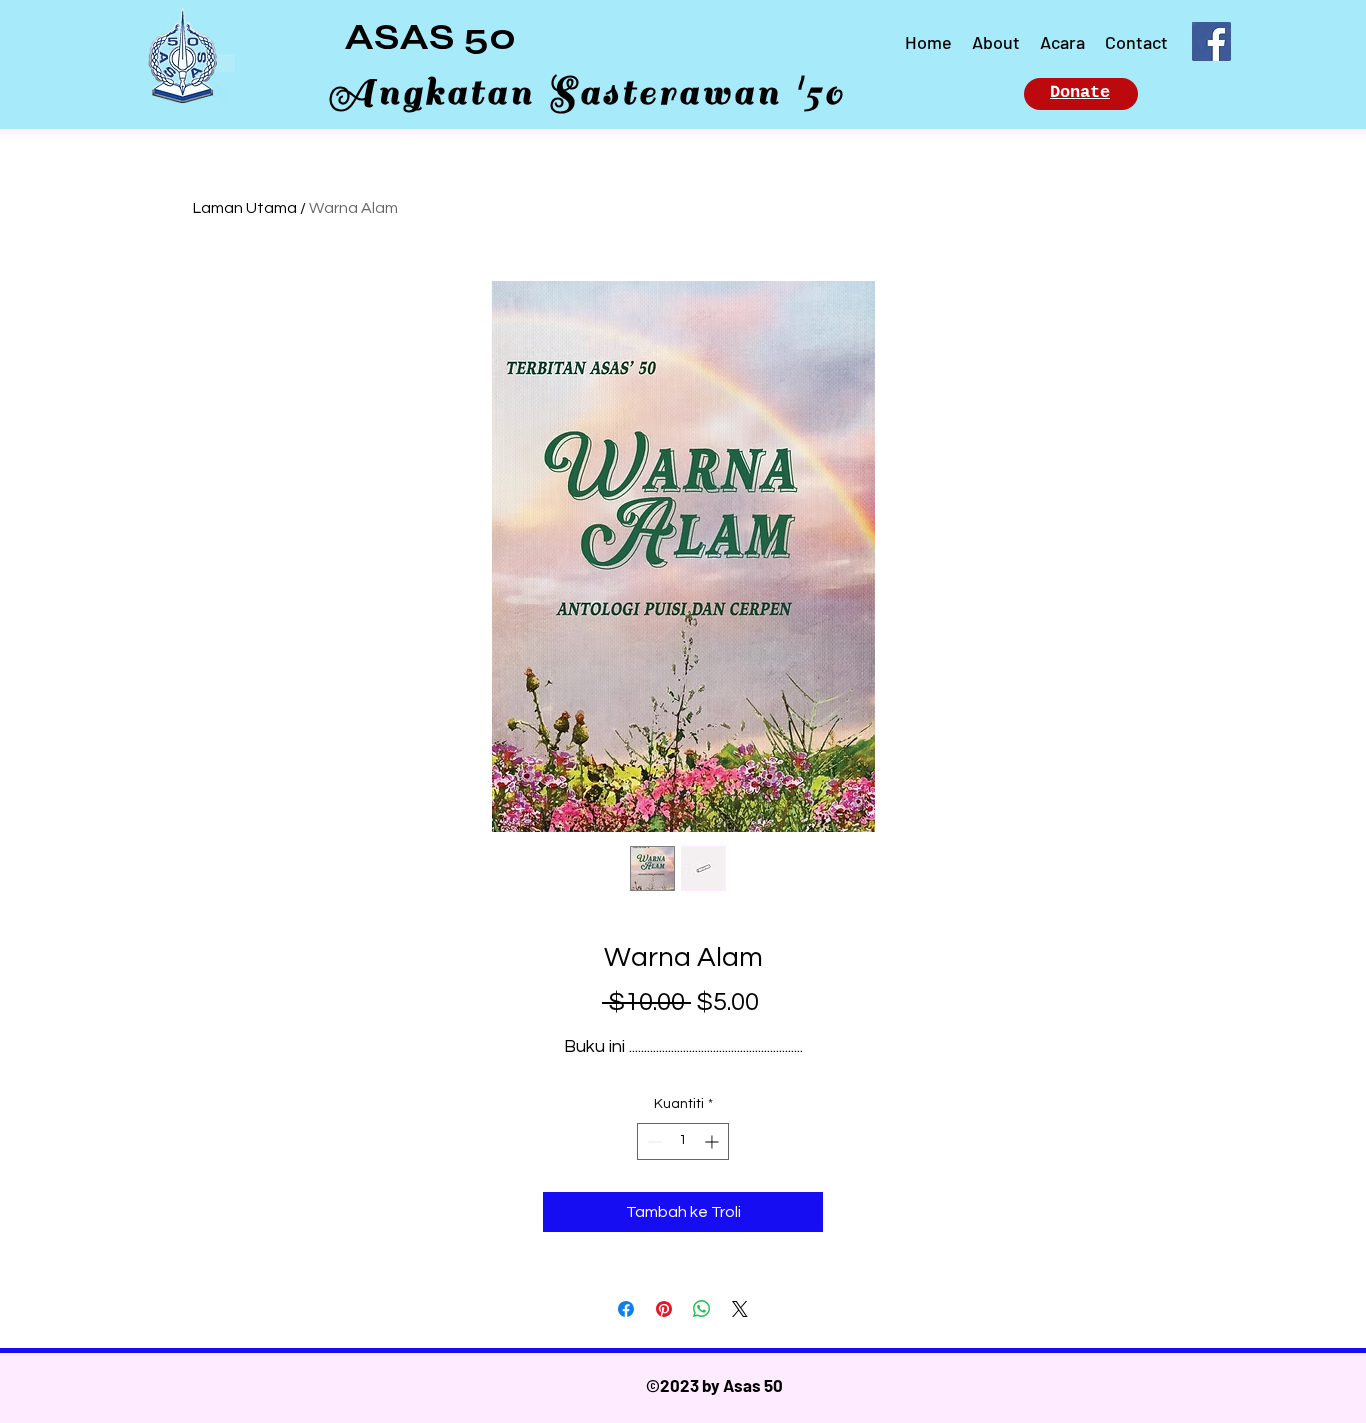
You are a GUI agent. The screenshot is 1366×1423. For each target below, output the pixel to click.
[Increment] (713, 1141)
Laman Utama (245, 208)
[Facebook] (1211, 41)
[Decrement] (652, 1141)
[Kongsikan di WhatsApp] (702, 1309)
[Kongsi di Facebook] (626, 1309)
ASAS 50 (430, 37)
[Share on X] (740, 1309)
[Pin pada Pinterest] (664, 1309)
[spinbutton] (683, 1141)
